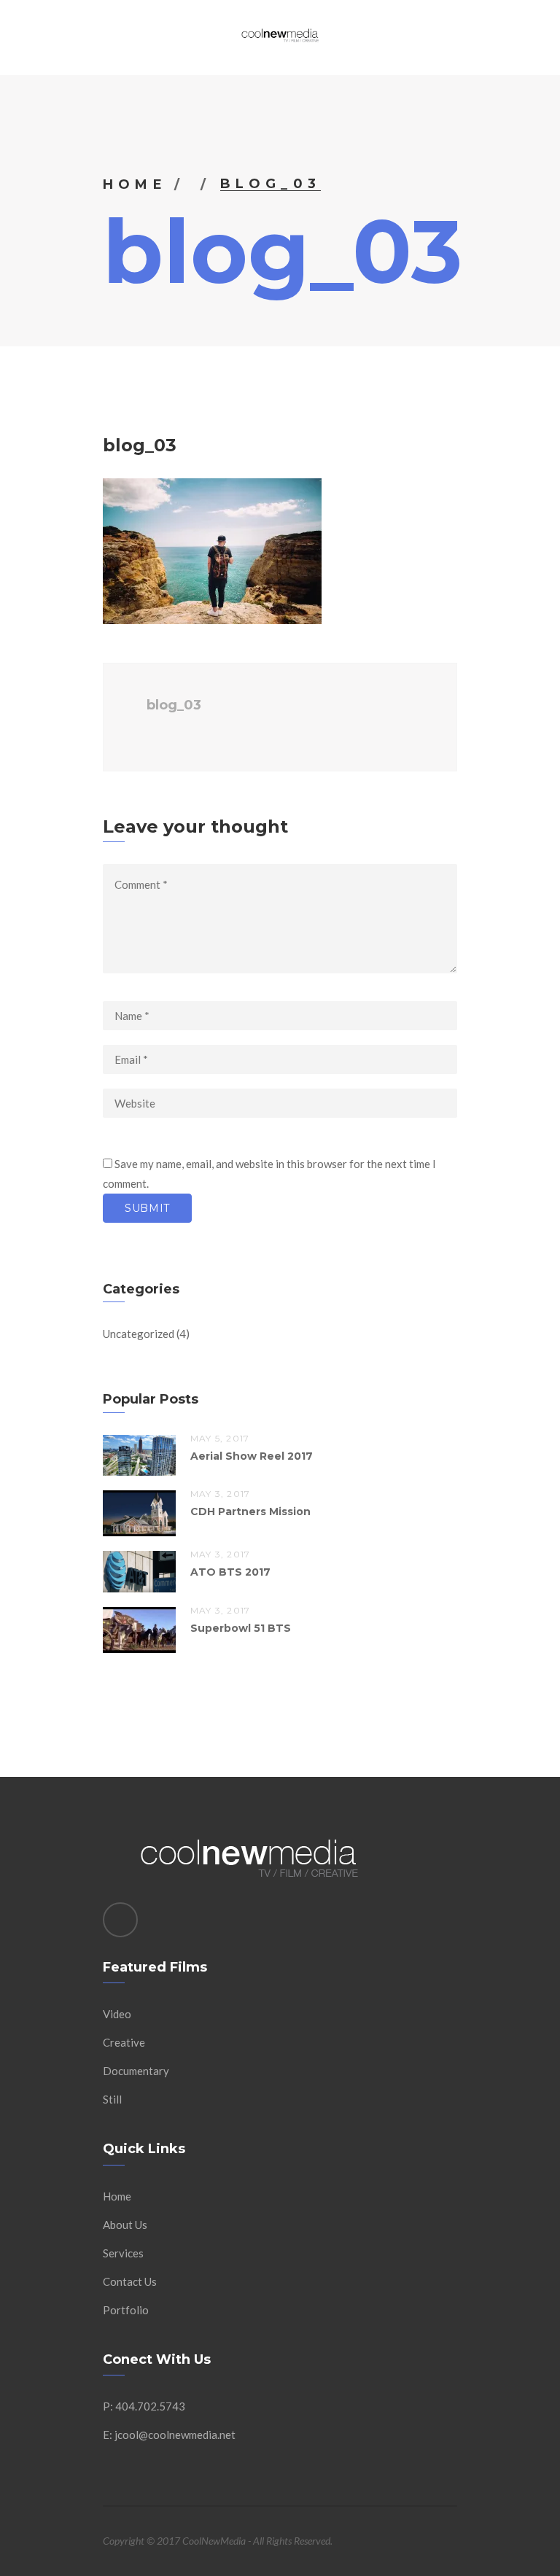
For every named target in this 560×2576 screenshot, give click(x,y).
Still (112, 2099)
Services (123, 2253)
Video (117, 2014)
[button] (212, 551)
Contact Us (130, 2281)
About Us (125, 2225)
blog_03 (174, 705)
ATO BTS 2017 (230, 1572)
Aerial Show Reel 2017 (252, 1456)
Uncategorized (139, 1334)
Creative (124, 2042)
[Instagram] (120, 1920)
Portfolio (126, 2310)
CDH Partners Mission (250, 1511)
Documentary (136, 2071)
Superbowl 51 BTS (241, 1628)
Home (135, 184)
